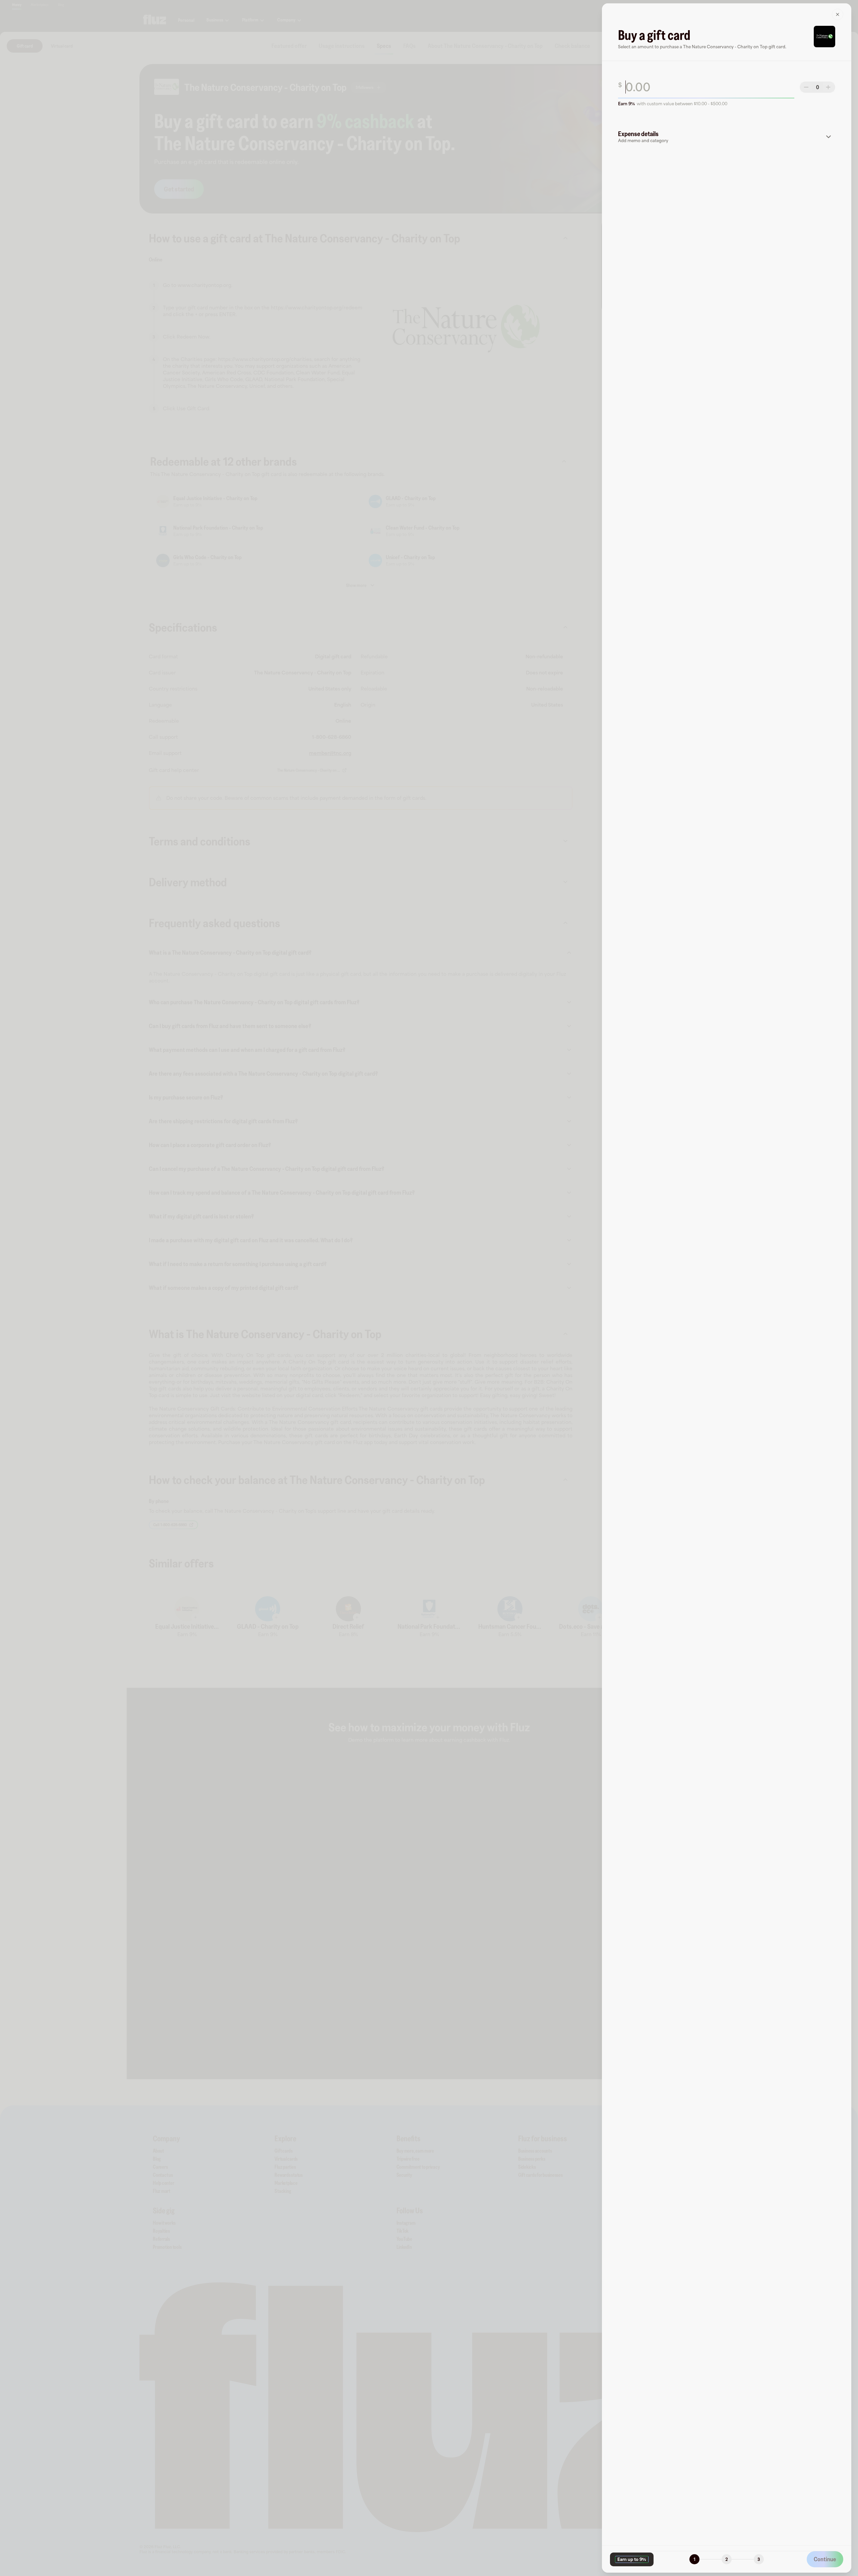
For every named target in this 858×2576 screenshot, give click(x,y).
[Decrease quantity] (806, 87)
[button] (727, 137)
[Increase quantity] (829, 87)
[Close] (838, 14)
